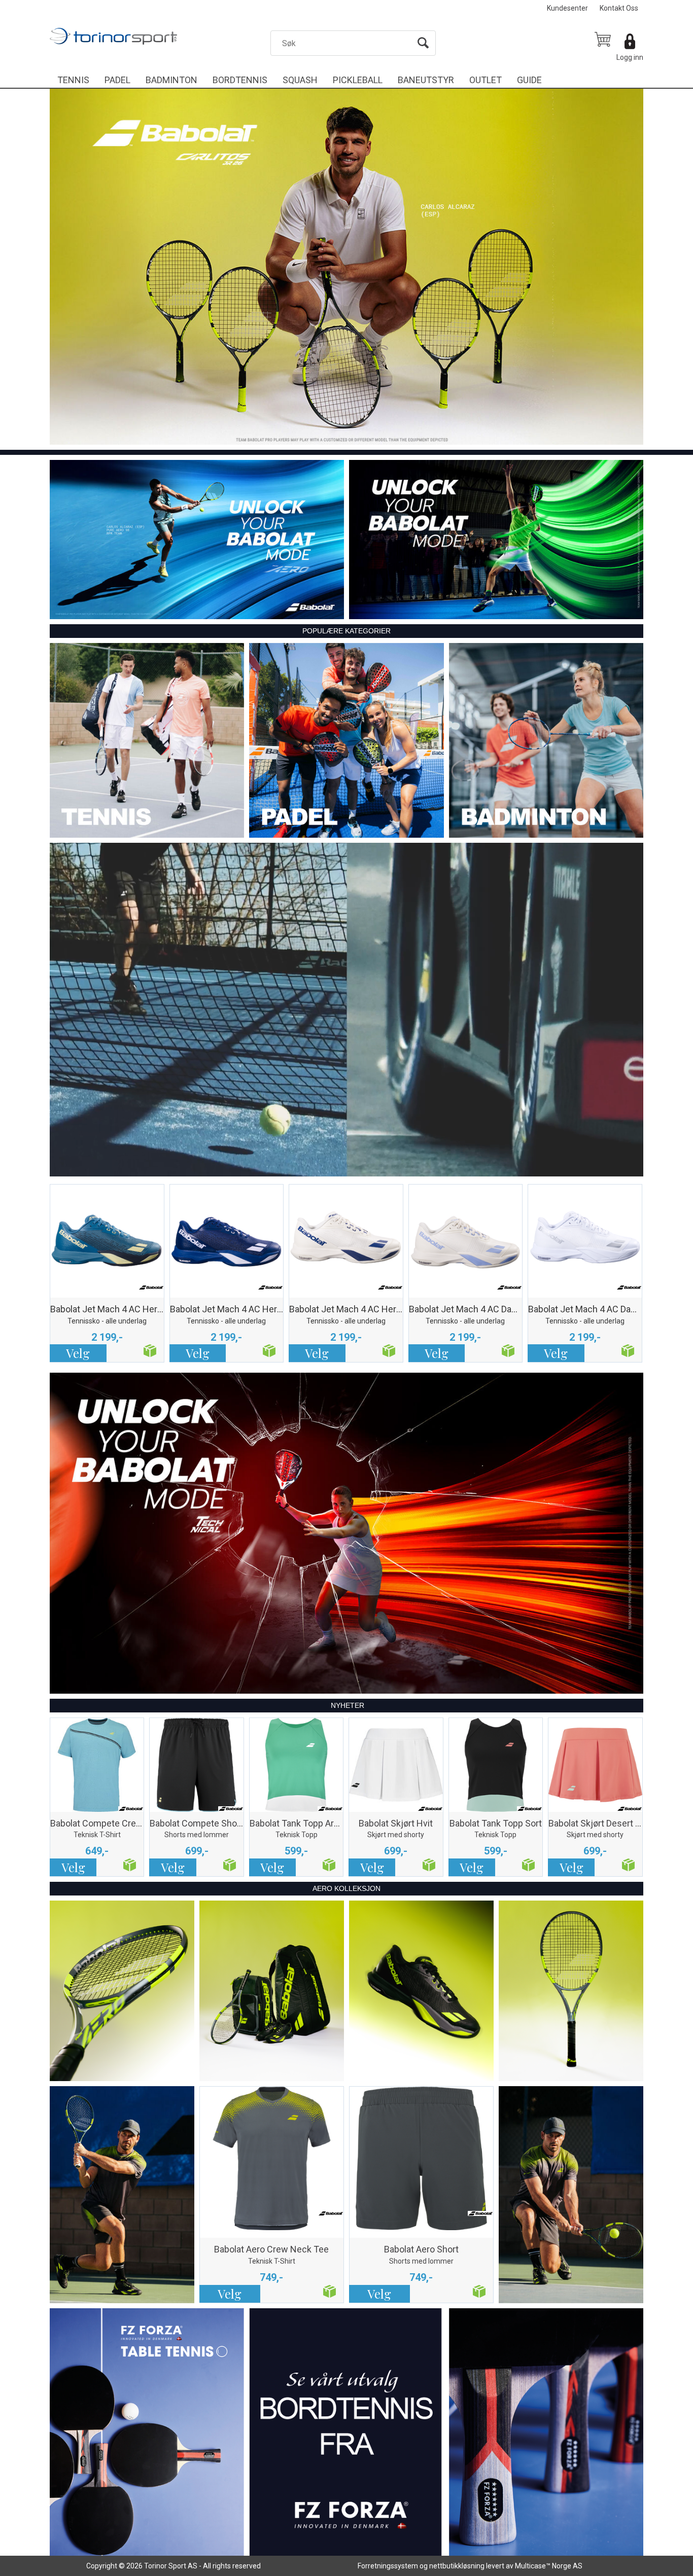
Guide (529, 80)
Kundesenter (567, 8)
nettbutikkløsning (457, 2566)
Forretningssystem (388, 2566)
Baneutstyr (426, 80)
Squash (300, 80)
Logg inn (630, 57)
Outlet (486, 80)
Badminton (171, 80)
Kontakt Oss (619, 8)
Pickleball (358, 80)
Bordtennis (240, 80)
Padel (117, 80)
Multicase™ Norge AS (549, 2566)
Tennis (73, 80)
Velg (78, 1353)
